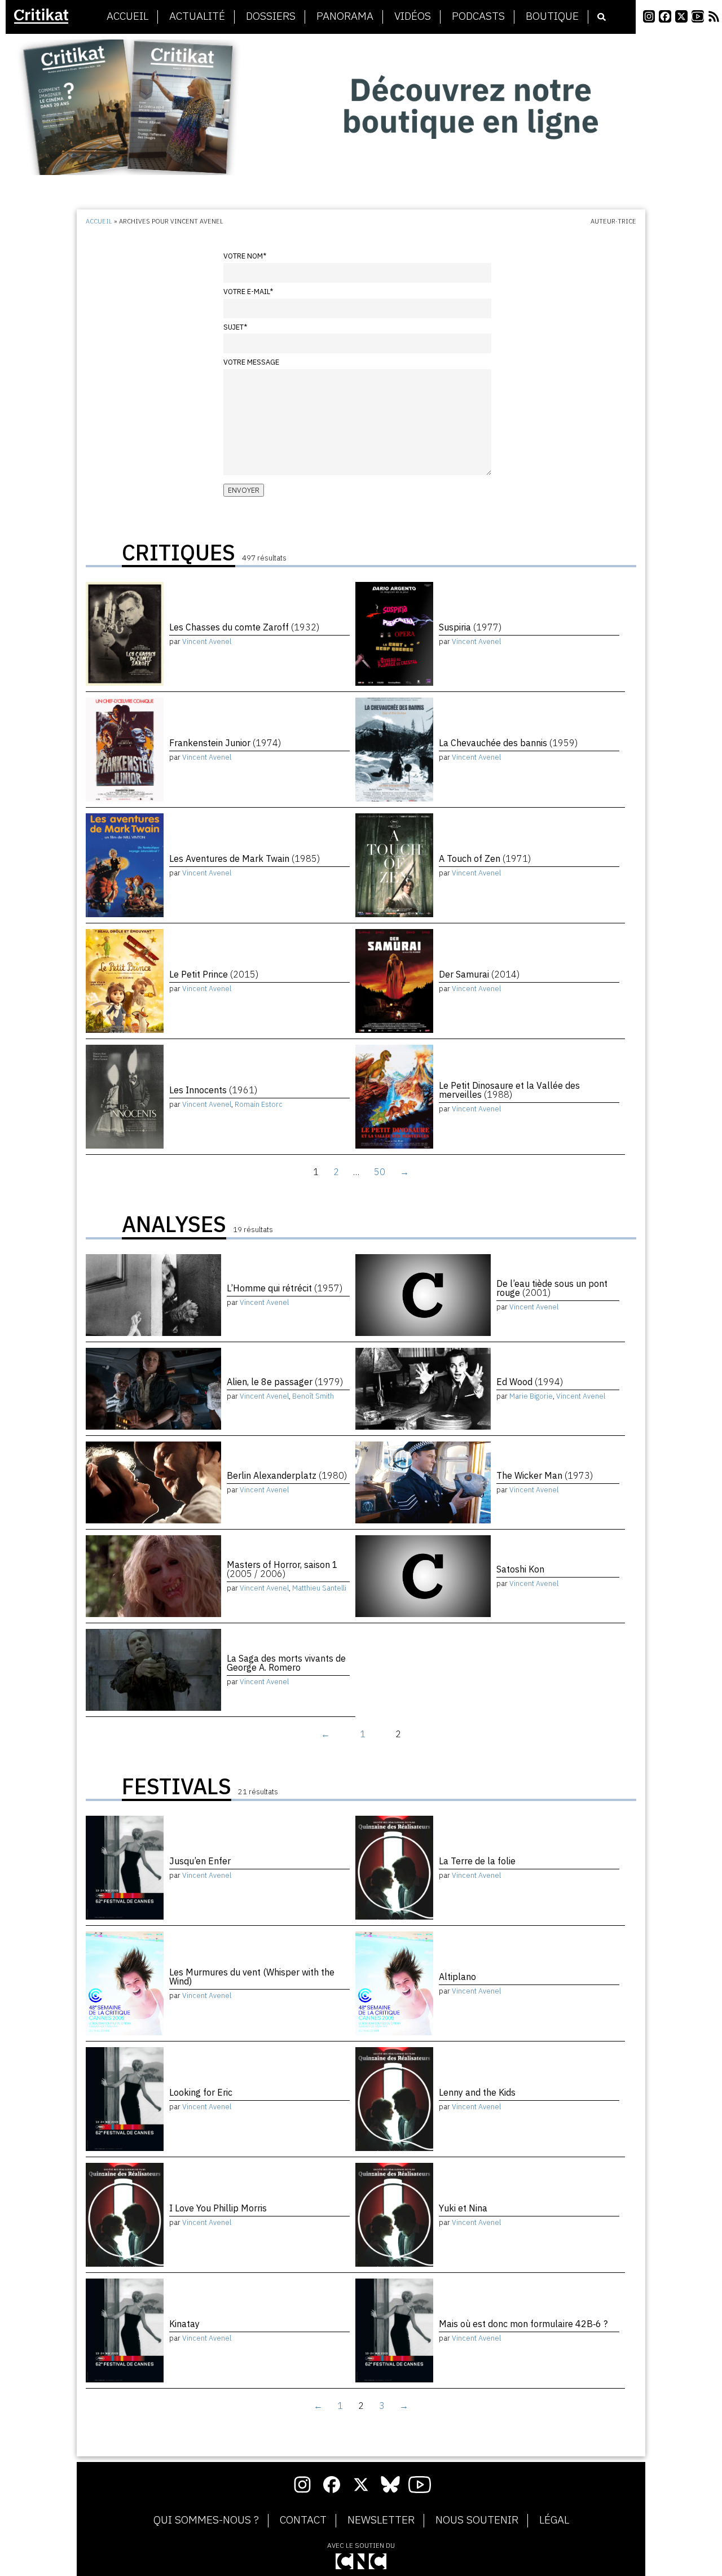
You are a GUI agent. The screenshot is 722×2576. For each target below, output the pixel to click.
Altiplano (457, 1977)
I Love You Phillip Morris (218, 2208)
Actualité (197, 16)
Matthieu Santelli (319, 1588)
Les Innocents (213, 1090)
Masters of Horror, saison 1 (282, 1569)
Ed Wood (530, 1382)
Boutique (552, 16)
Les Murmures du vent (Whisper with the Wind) (252, 1977)
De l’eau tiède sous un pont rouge (552, 1288)
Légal (554, 2520)
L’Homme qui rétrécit (285, 1288)
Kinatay (184, 2324)
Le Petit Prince (214, 974)
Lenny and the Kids (477, 2092)
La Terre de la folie (477, 1861)
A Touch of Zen (485, 858)
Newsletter (381, 2520)
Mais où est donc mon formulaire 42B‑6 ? (523, 2324)
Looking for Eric (201, 2092)
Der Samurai (479, 974)
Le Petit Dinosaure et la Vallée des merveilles (509, 1090)
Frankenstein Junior (225, 743)
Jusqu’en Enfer (200, 1861)
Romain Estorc (259, 1104)
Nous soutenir (477, 2520)
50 (380, 1172)
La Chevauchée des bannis (508, 743)
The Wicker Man (545, 1475)
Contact (303, 2520)
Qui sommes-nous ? (206, 2520)
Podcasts (478, 16)
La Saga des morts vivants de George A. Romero (286, 1663)
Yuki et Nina (463, 2208)
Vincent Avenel (207, 641)
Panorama (345, 16)
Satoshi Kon (520, 1569)
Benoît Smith (313, 1396)
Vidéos (413, 16)
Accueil (127, 16)
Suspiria (470, 627)
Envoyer (244, 490)
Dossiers (271, 16)
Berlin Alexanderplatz (287, 1475)
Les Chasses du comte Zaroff (244, 627)
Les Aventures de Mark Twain (245, 858)
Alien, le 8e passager (285, 1382)
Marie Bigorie (531, 1396)
